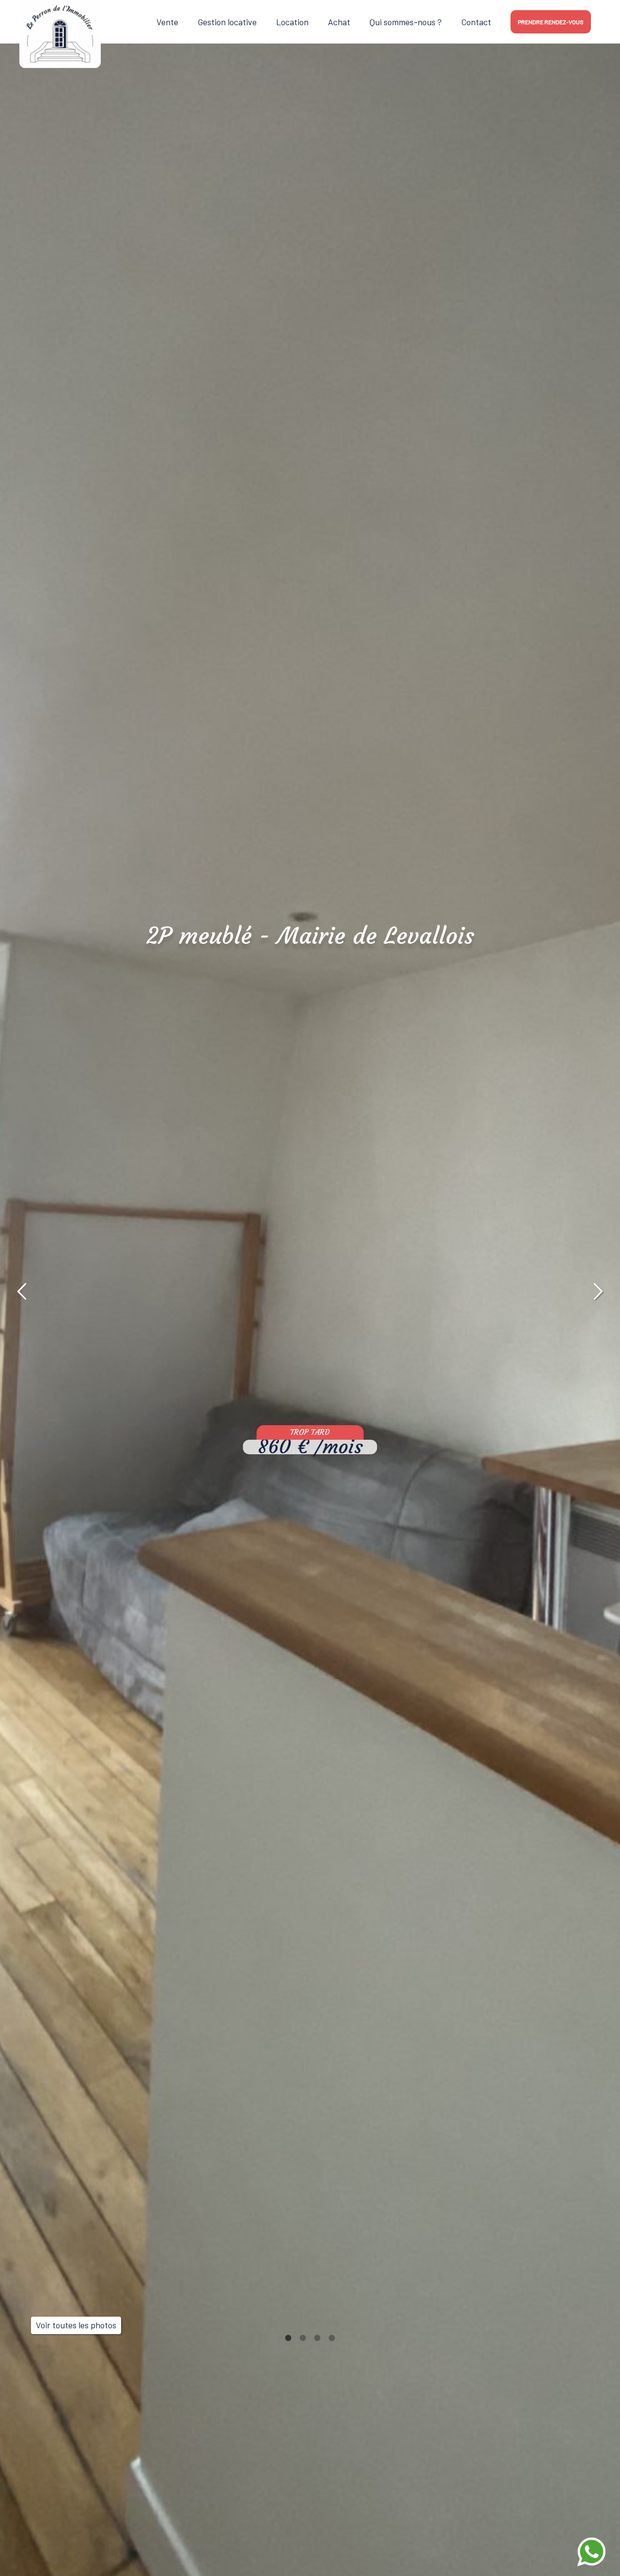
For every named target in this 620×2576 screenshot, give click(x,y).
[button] (22, 1292)
